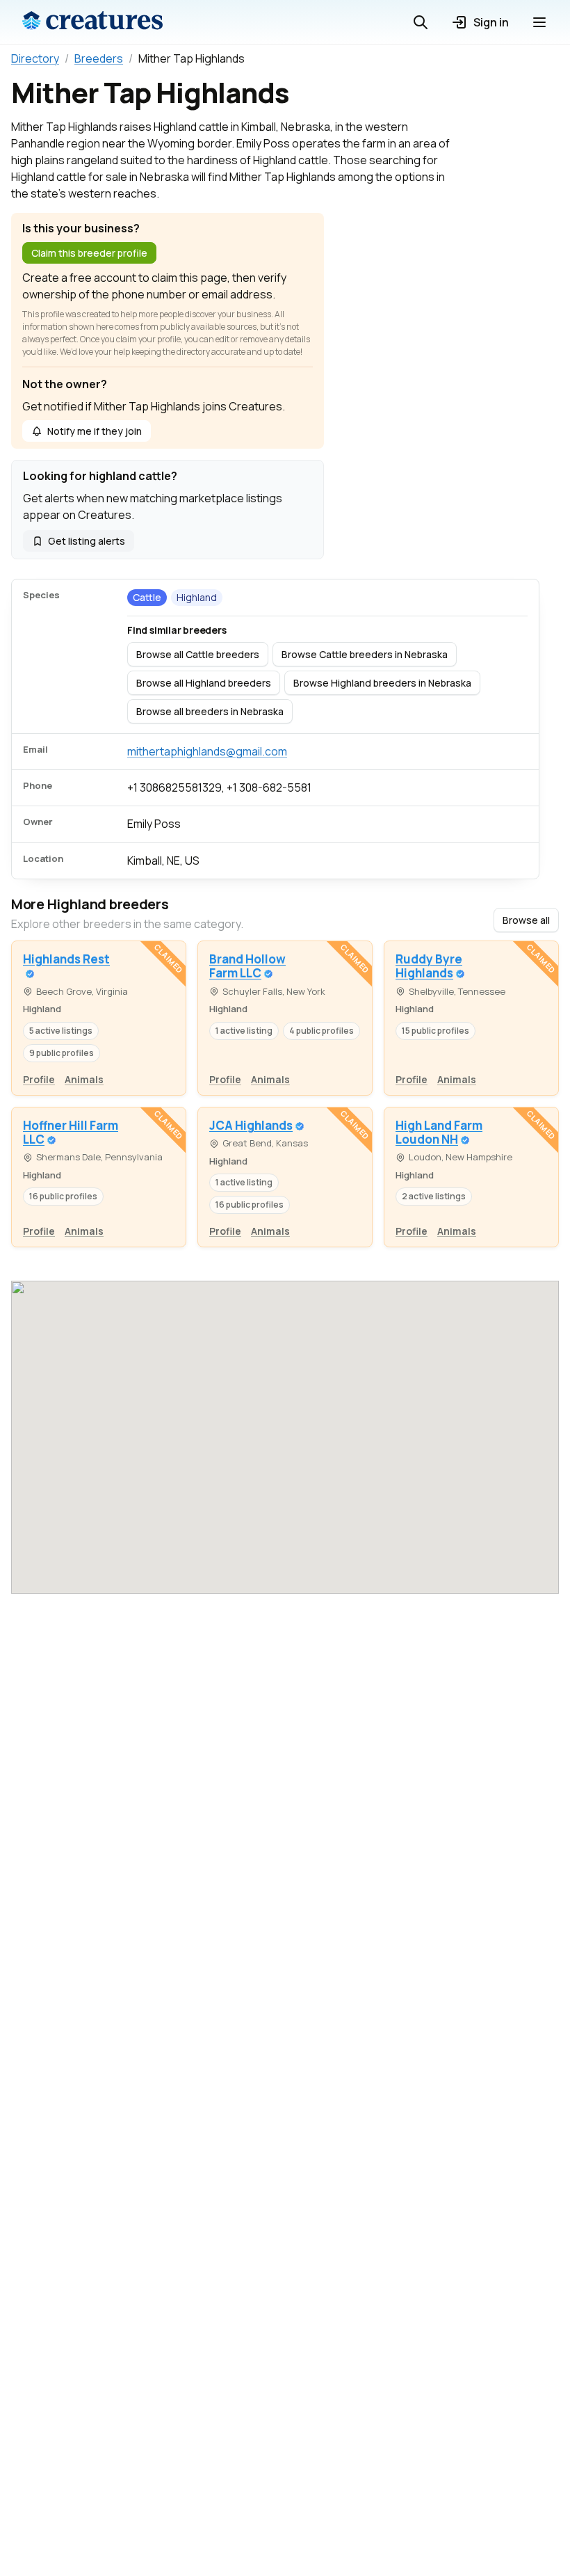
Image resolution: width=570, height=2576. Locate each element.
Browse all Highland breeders (204, 683)
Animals (84, 1079)
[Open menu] (539, 22)
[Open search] (421, 22)
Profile (39, 1079)
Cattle (147, 597)
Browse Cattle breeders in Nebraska (365, 654)
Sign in (491, 22)
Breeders (99, 58)
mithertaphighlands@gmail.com (207, 751)
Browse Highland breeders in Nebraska (382, 683)
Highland (197, 597)
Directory (35, 58)
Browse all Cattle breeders (198, 654)
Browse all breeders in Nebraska (210, 711)
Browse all (526, 920)
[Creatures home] (92, 22)
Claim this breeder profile (89, 253)
